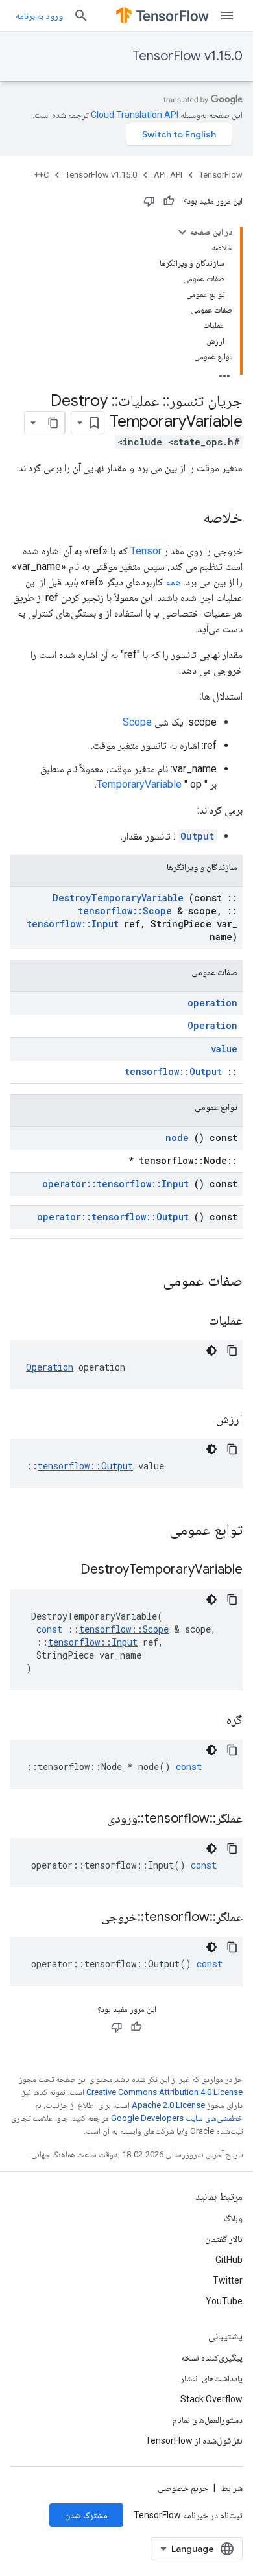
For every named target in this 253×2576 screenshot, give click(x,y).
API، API (168, 175)
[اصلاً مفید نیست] (149, 201)
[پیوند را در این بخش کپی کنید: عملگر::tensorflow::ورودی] (91, 1819)
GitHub (229, 2260)
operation (212, 1003)
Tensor (146, 551)
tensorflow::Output (173, 1071)
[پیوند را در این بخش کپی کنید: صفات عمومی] (146, 1282)
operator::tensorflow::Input (115, 1184)
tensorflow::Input (73, 924)
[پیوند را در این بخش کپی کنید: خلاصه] (190, 519)
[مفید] (169, 201)
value (224, 1049)
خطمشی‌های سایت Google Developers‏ (177, 2118)
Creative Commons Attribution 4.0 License (164, 2092)
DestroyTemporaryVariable (118, 898)
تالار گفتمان (224, 2239)
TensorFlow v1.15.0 (187, 56)
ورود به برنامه (39, 16)
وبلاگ (233, 2218)
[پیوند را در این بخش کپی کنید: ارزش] (200, 1420)
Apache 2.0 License (168, 2105)
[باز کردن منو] (227, 16)
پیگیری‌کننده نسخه (212, 2357)
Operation (212, 1025)
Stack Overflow (211, 2399)
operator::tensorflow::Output (113, 1217)
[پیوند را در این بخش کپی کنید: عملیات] (193, 1321)
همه (173, 582)
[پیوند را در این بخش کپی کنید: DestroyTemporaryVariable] (64, 1570)
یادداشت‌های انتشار (211, 2378)
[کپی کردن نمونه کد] (232, 1351)
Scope (137, 722)
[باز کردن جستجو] (81, 16)
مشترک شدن (86, 2515)
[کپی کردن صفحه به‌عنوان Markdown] (53, 423)
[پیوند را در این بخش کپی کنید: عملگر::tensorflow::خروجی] (85, 1918)
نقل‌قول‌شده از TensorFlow (194, 2440)
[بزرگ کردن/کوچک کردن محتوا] (182, 232)
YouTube (224, 2301)
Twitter (228, 2280)
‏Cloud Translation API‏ (135, 115)
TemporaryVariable (139, 784)
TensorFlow (221, 175)
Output (197, 836)
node (177, 1138)
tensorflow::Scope (125, 911)
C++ (42, 175)
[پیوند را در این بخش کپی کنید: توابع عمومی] (152, 1531)
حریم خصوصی (183, 2488)
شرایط (232, 2488)
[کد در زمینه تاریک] (211, 1351)
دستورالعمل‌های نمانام (208, 2420)
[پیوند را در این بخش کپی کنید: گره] (210, 1721)
